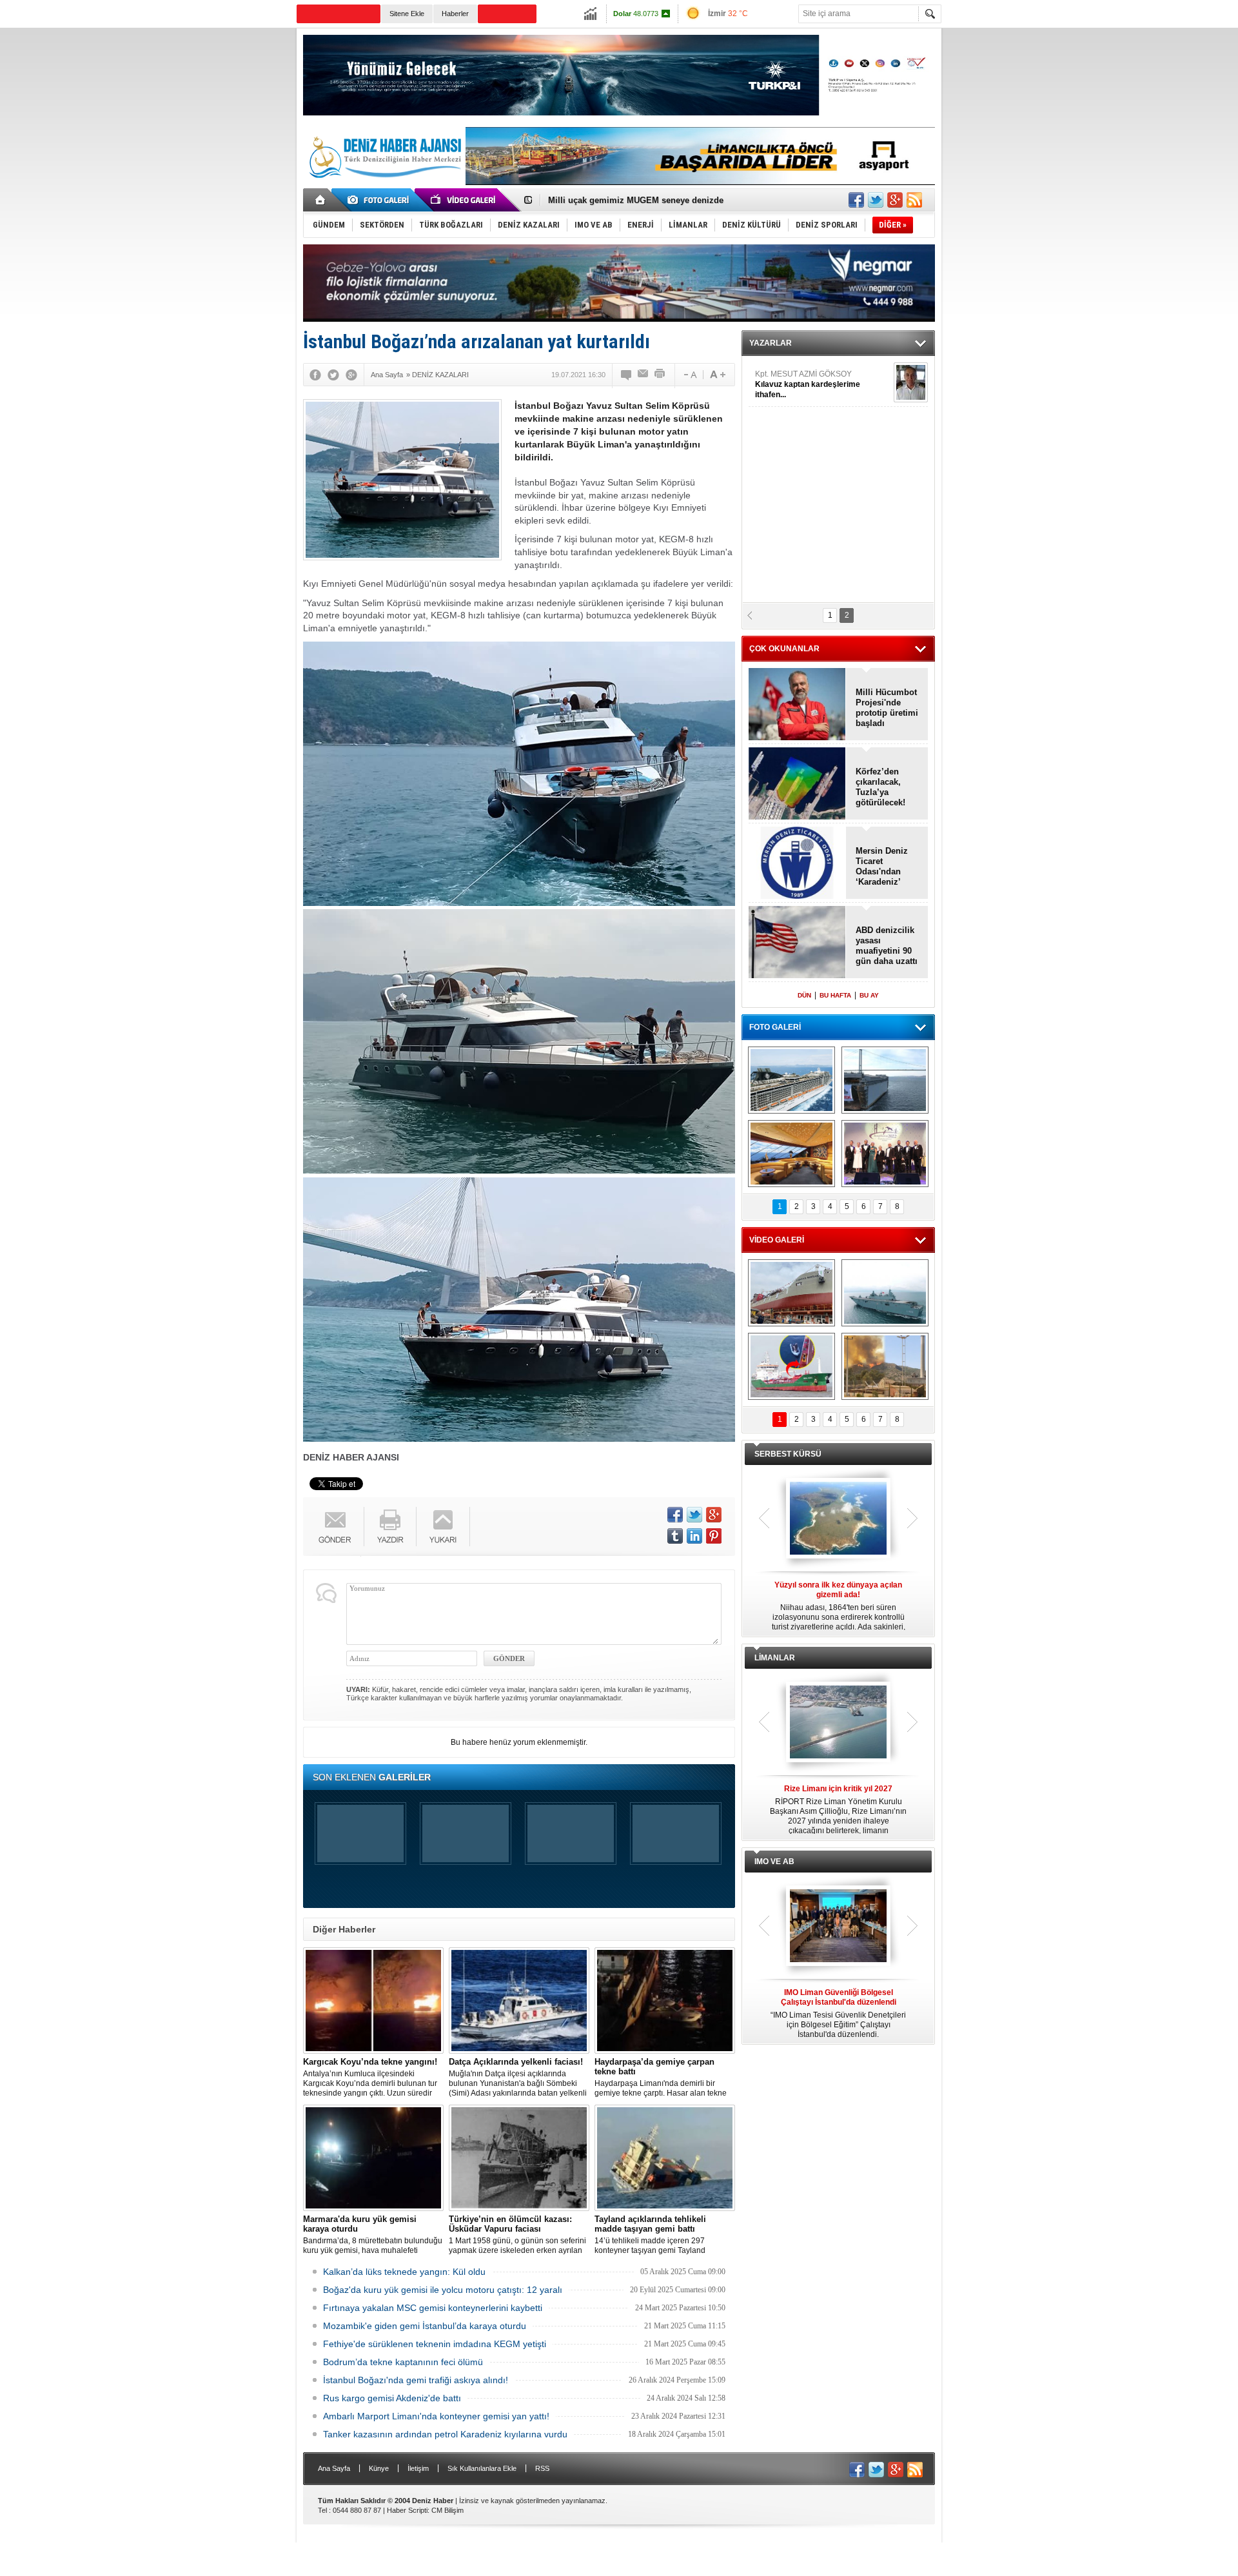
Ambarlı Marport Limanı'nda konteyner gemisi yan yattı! (436, 2416)
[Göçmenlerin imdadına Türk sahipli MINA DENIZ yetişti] (791, 1366)
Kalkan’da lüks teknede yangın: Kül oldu (404, 2272)
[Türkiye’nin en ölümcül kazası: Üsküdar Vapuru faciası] (519, 2158)
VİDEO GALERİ (777, 1240)
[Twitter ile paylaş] (876, 200)
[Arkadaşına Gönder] (644, 375)
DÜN (804, 995)
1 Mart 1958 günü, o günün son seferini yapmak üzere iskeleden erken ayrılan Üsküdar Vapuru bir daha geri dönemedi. (517, 2235)
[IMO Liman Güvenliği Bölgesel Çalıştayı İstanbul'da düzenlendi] (838, 1927)
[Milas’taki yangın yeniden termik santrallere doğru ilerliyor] (885, 1366)
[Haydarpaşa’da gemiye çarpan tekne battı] (665, 2001)
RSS (542, 2468)
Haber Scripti (407, 2510)
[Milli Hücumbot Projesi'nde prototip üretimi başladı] (797, 705)
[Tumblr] (675, 1536)
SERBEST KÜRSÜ (788, 1454)
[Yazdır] (660, 375)
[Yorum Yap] (627, 375)
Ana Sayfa (334, 2468)
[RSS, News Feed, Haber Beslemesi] (914, 200)
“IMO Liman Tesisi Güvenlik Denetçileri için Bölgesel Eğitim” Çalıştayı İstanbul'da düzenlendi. (838, 2013)
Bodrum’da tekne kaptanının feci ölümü (403, 2362)
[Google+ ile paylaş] (895, 200)
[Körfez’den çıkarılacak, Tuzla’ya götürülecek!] (797, 784)
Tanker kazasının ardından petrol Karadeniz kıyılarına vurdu (445, 2434)
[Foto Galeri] (380, 200)
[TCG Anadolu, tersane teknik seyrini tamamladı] (885, 1293)
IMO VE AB (774, 1862)
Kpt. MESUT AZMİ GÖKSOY (808, 384)
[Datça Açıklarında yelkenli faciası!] (519, 2001)
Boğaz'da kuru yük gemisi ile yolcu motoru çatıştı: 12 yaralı (443, 2290)
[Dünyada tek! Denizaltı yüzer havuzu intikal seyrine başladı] (885, 1080)
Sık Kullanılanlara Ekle (482, 2468)
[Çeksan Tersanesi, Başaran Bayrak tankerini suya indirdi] (791, 1293)
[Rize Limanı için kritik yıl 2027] (838, 1723)
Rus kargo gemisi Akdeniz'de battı (392, 2398)
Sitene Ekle (407, 14)
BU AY (869, 995)
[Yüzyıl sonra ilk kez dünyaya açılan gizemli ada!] (838, 1519)
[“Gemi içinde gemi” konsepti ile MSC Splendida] (791, 1080)
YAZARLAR (771, 343)
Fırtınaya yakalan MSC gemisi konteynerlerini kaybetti (433, 2308)
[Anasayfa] (321, 200)
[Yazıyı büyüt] (718, 375)
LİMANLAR (775, 1658)
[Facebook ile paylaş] (856, 200)
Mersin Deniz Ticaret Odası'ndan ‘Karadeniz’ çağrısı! (882, 867)
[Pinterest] (714, 1536)
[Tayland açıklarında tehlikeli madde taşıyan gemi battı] (665, 2158)
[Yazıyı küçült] (689, 375)
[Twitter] (333, 375)
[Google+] (351, 375)
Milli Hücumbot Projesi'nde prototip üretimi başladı (887, 708)
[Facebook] (315, 375)
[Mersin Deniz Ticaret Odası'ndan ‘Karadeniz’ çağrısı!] (797, 864)
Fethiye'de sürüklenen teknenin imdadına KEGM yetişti (435, 2344)
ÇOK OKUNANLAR (784, 649)
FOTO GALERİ (775, 1027)
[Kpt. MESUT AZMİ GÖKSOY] (911, 382)
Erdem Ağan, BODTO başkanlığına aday (628, 200)
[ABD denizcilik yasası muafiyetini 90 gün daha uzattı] (797, 943)
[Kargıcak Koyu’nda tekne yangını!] (373, 2001)
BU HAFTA (835, 995)
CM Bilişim (447, 2510)
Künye (379, 2468)
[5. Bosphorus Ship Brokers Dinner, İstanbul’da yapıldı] (885, 1154)
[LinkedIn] (694, 1536)
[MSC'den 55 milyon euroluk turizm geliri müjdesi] (791, 1154)
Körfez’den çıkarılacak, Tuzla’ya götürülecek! (880, 787)
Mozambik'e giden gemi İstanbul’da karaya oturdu (425, 2326)
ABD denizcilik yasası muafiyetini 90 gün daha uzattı (887, 946)
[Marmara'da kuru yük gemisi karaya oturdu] (373, 2158)
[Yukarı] (443, 1527)
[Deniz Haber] (384, 186)
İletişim (418, 2468)
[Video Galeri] (464, 200)
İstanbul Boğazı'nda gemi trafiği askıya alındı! (416, 2380)
